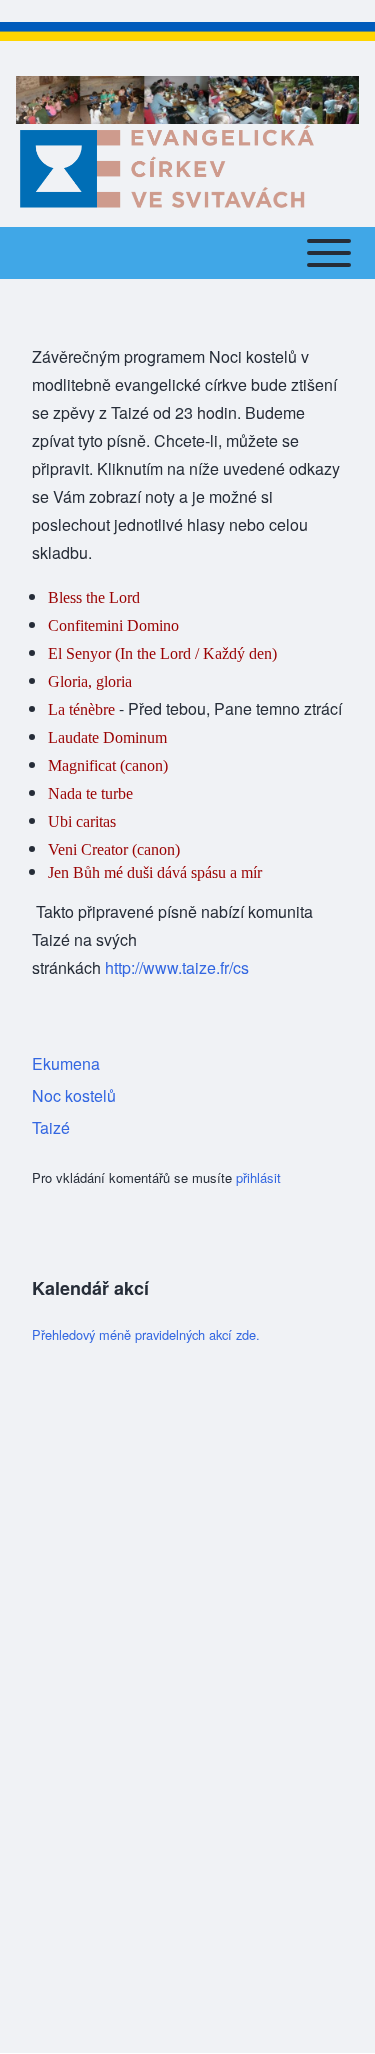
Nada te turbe (90, 793)
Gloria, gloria (90, 681)
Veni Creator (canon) (114, 849)
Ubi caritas (82, 821)
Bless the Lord (94, 597)
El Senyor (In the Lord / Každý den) (162, 653)
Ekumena (66, 1063)
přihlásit (258, 1177)
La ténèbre (81, 709)
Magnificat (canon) (108, 765)
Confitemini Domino (113, 625)
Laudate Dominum (107, 737)
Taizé (51, 1127)
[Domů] (166, 167)
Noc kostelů (74, 1095)
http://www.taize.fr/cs (177, 967)
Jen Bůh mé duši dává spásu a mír (155, 872)
